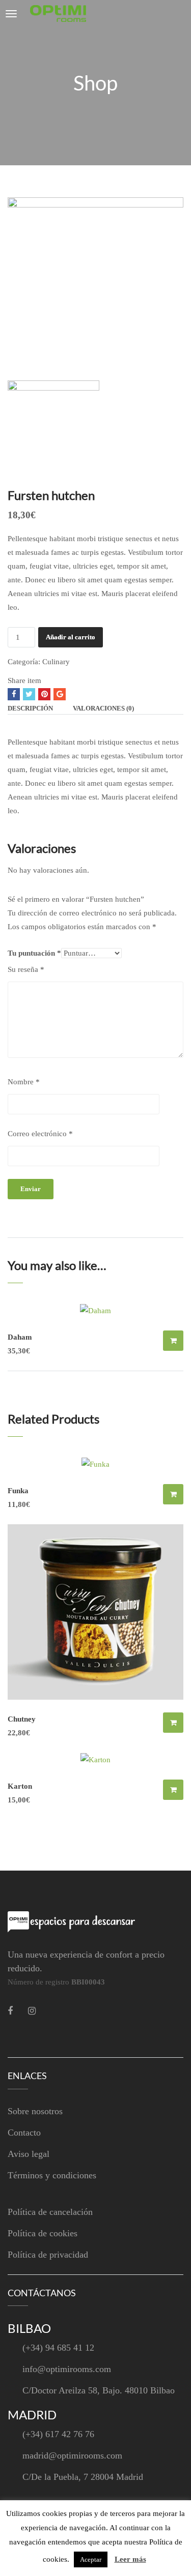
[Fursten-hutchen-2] (95, 284)
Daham (20, 1337)
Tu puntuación (34, 953)
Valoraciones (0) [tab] (103, 708)
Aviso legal (29, 2154)
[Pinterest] (44, 694)
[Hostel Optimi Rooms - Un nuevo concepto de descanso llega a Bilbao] (58, 13)
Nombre (24, 1082)
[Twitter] (29, 694)
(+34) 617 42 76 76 (58, 2434)
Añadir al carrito (71, 637)
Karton (20, 1786)
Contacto (24, 2133)
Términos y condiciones (52, 2175)
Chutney (22, 1719)
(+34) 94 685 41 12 (58, 2348)
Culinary (56, 662)
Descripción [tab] (30, 708)
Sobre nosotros (35, 2111)
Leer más (130, 2559)
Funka (18, 1491)
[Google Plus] (60, 694)
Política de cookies (43, 2233)
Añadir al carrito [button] (173, 1341)
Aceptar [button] (91, 2559)
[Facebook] (14, 694)
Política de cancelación (50, 2212)
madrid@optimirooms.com (72, 2455)
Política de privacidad (48, 2255)
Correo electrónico (40, 1134)
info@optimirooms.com (67, 2369)
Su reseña (26, 969)
